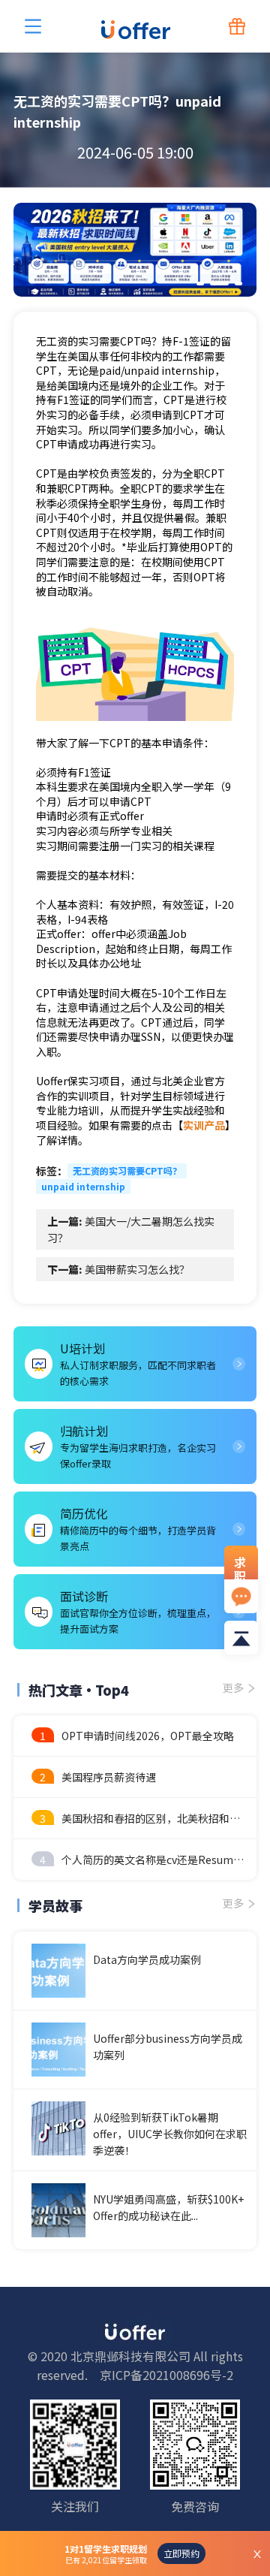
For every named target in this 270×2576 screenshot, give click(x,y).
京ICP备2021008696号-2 (166, 2375)
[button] (200, 284)
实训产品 (204, 1125)
